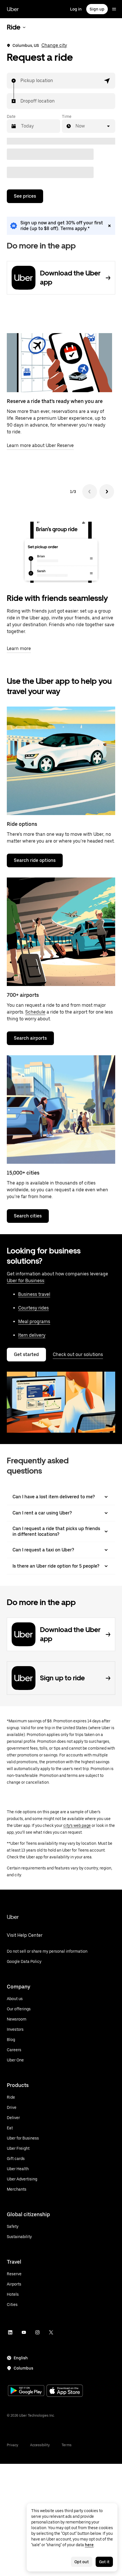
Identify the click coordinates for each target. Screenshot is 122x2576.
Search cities (28, 1216)
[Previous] (90, 492)
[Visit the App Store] (65, 2391)
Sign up (97, 9)
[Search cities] (61, 1110)
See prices (25, 196)
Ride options (22, 824)
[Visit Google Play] (26, 2391)
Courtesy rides (33, 1308)
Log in (76, 9)
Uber (13, 9)
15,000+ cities (23, 1173)
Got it (104, 2562)
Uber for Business (26, 1281)
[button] (107, 81)
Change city (54, 45)
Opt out (82, 2562)
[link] (61, 226)
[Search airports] (61, 932)
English (21, 2358)
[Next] (107, 492)
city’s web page (77, 1825)
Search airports (30, 1038)
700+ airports (23, 995)
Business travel (34, 1294)
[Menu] (114, 9)
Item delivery (32, 1335)
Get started (26, 1354)
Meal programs (34, 1322)
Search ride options (35, 860)
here (89, 2545)
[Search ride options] (61, 761)
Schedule (35, 1012)
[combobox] (21, 81)
